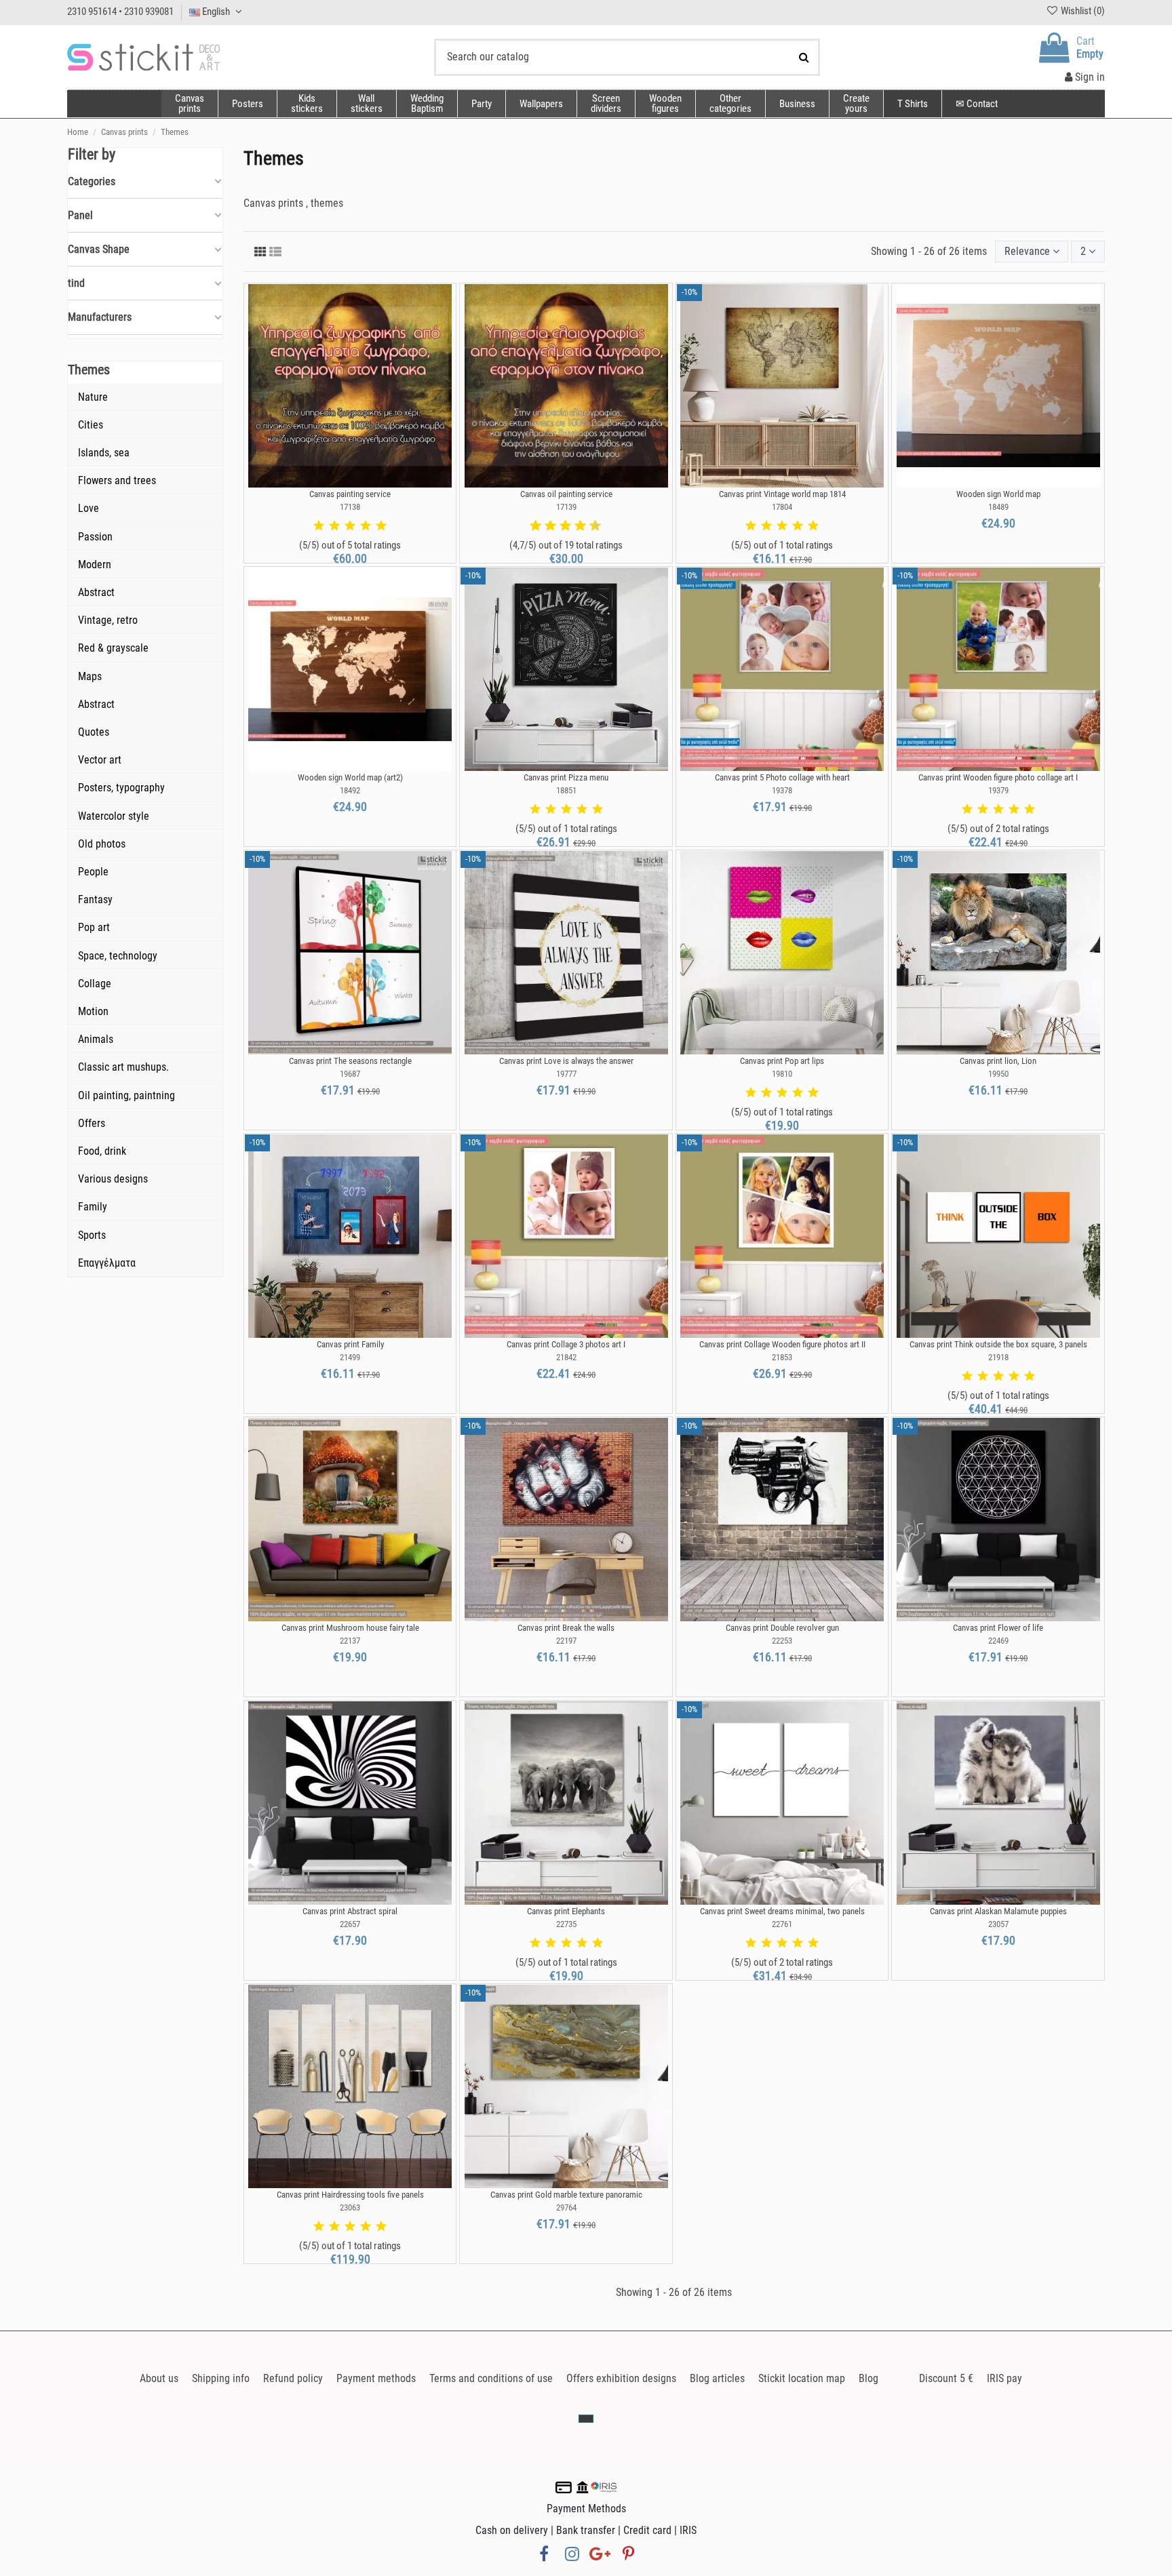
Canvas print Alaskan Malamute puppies (998, 1911)
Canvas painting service (350, 494)
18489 (998, 507)
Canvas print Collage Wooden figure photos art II (782, 1344)
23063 (350, 2207)
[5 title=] (381, 526)
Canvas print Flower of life (998, 1628)
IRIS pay (1004, 2378)
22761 (782, 1924)
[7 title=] (575, 526)
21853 (782, 1357)
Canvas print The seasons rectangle (350, 1061)
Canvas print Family (350, 1344)
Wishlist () (1082, 11)
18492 (350, 790)
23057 (998, 1924)
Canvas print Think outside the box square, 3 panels (998, 1344)
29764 (566, 2207)
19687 (350, 1074)
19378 (782, 790)
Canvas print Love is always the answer (566, 1061)
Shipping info (221, 2378)
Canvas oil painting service (566, 494)
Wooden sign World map (998, 494)
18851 (566, 790)
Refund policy (293, 2378)
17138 (350, 507)
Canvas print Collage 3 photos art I (566, 1344)
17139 (566, 507)
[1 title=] (319, 526)
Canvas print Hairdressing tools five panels (350, 2195)
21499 (350, 1357)
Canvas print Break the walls (566, 1628)
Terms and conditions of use (491, 2378)
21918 (998, 1357)
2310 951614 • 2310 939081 (120, 12)
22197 (566, 1641)
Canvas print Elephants (566, 1911)
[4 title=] (366, 526)
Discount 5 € (946, 2378)
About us (159, 2378)
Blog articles (717, 2378)
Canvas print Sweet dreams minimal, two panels (782, 1911)
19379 (998, 790)
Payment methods (376, 2378)
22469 (998, 1641)
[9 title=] (590, 526)
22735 (566, 1924)
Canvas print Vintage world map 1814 (782, 494)
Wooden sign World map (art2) (350, 777)
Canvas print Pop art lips (782, 1061)
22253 (782, 1641)
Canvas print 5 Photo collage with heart (782, 777)
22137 (350, 1641)
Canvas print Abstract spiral (350, 1911)
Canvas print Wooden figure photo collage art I (998, 777)
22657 (350, 1924)
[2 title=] (334, 526)
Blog (868, 2378)
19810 (782, 1074)
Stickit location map (802, 2378)
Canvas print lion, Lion (998, 1061)
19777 (566, 1074)
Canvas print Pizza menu (566, 777)
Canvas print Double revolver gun (782, 1628)
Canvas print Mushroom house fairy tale (350, 1628)
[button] (730, 104)
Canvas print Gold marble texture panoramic (566, 2195)
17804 (782, 507)
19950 (998, 1074)
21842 (566, 1357)
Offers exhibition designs (621, 2378)
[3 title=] (350, 526)
